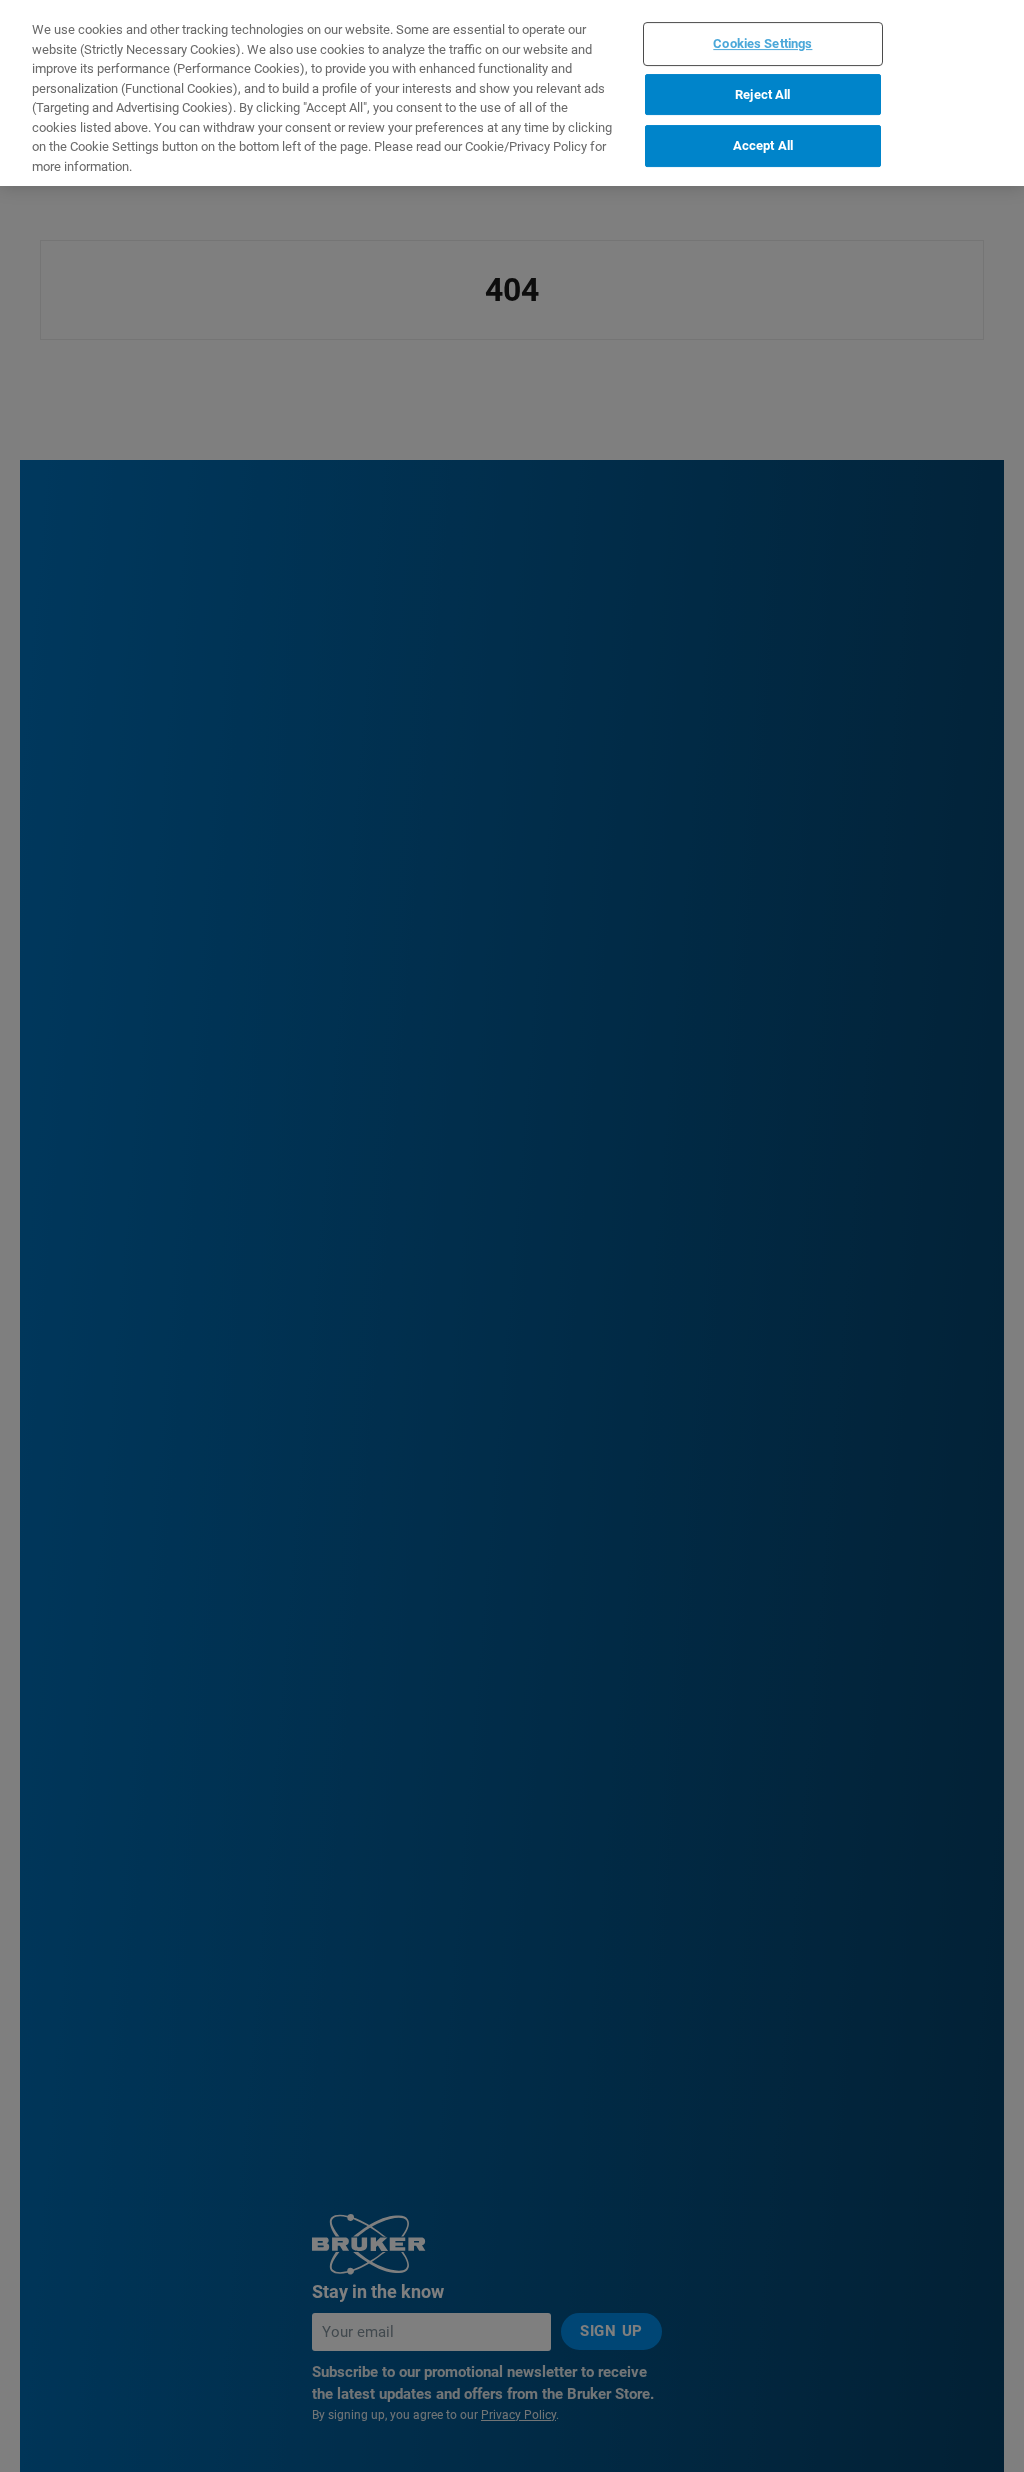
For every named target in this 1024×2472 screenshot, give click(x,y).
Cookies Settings (762, 43)
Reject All (762, 94)
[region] (512, 93)
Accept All (763, 145)
